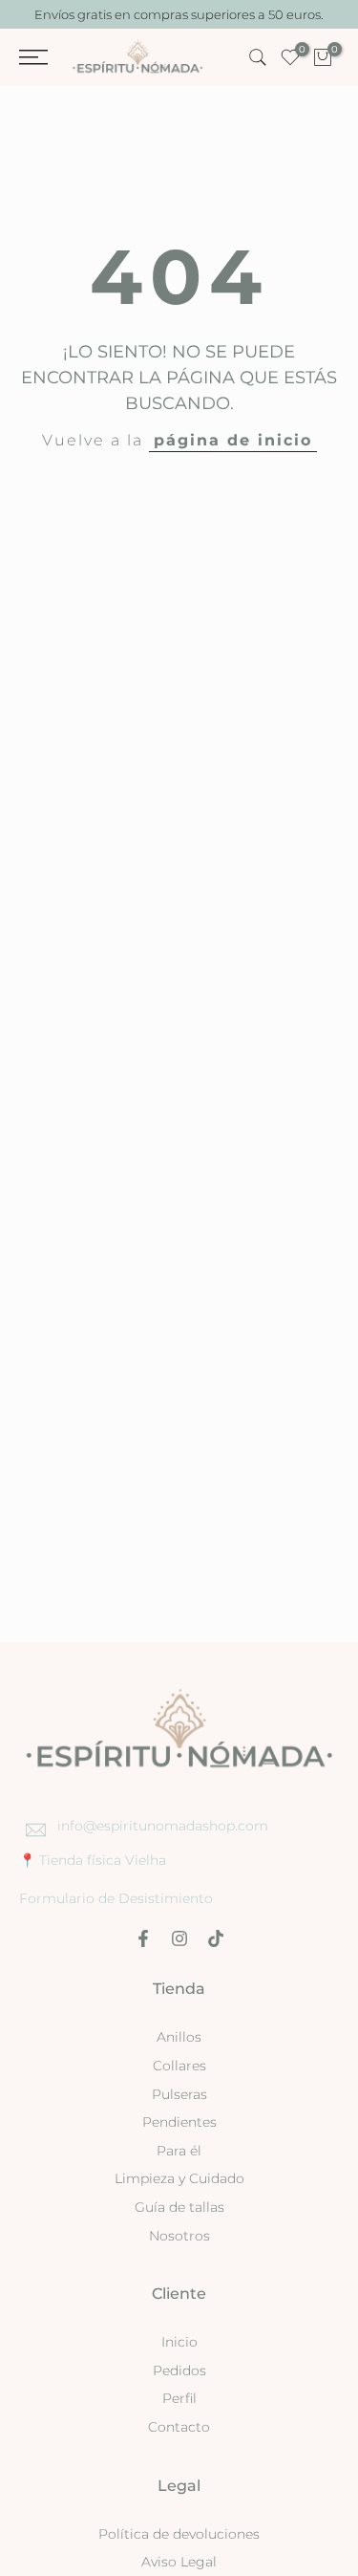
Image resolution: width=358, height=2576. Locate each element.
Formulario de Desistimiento (116, 1898)
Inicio (179, 2342)
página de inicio (233, 440)
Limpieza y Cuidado (179, 2178)
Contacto (179, 2427)
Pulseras (179, 2094)
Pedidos (179, 2370)
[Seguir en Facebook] (143, 1938)
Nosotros (179, 2236)
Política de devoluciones (179, 2534)
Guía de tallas (179, 2207)
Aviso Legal (179, 2562)
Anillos (179, 2037)
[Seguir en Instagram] (179, 1938)
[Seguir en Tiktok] (216, 1938)
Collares (179, 2066)
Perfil (179, 2398)
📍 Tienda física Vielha (93, 1860)
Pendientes (179, 2122)
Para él (179, 2151)
